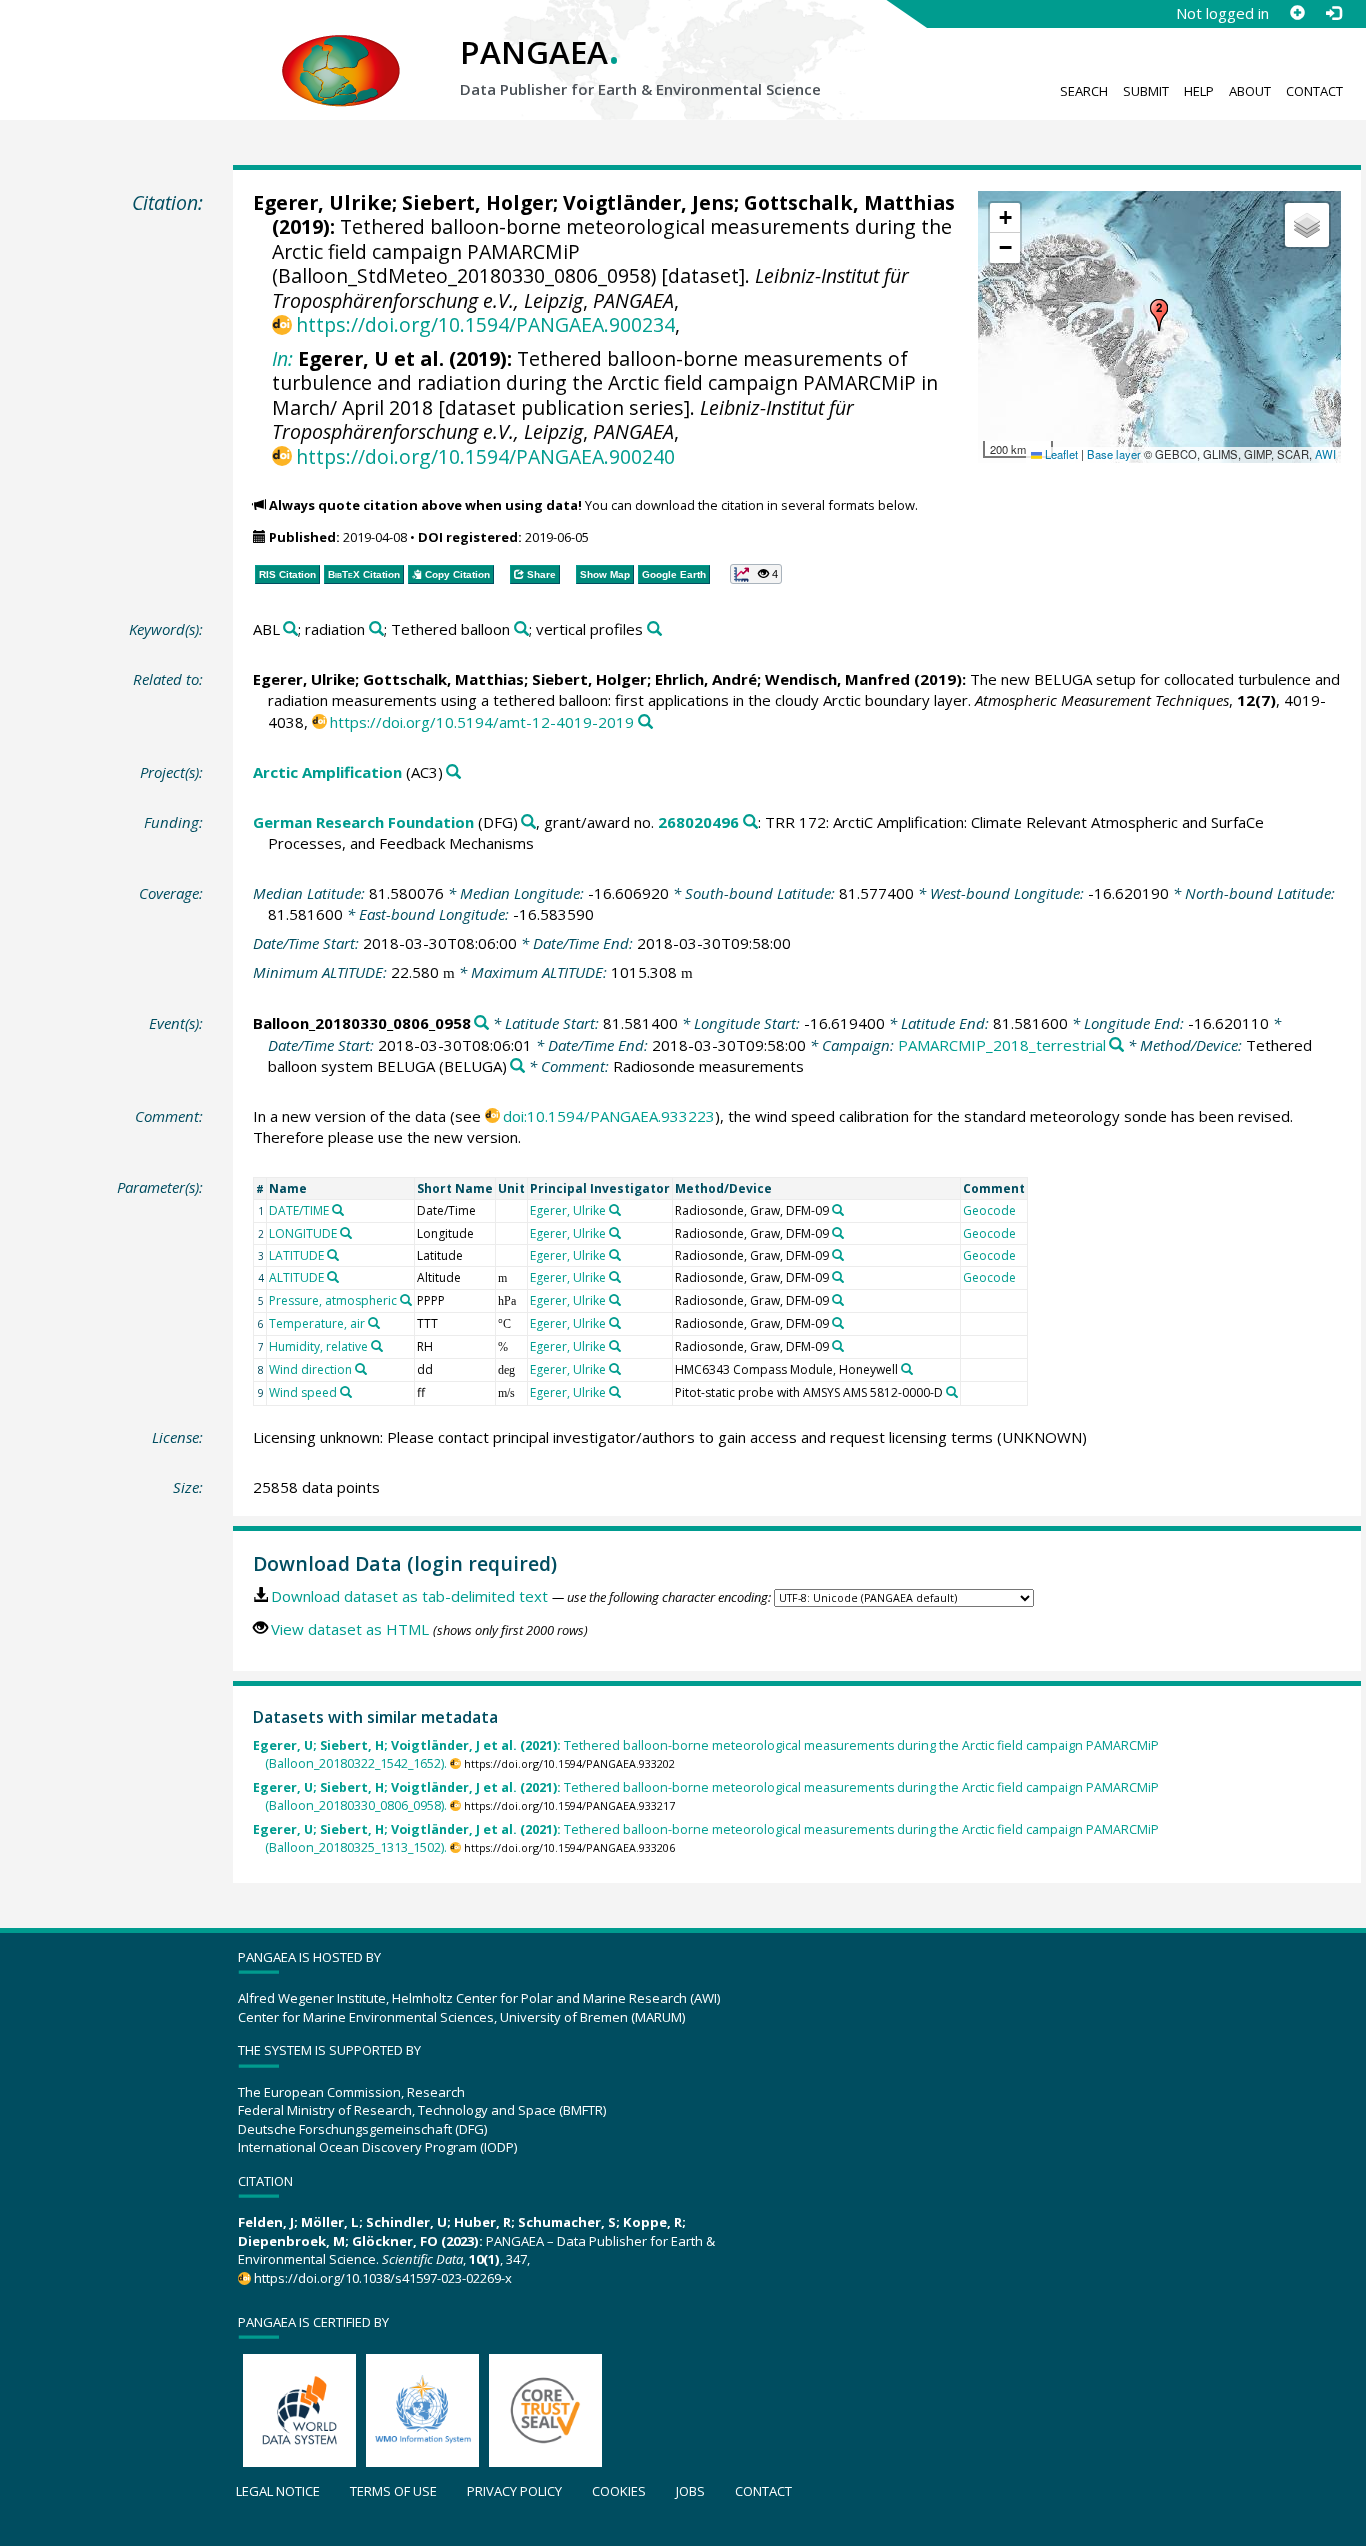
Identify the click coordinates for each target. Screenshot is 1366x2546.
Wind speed (303, 1392)
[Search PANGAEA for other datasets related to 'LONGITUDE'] (346, 1233)
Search (1084, 91)
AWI (1325, 454)
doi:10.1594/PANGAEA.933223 (609, 1116)
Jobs (690, 2491)
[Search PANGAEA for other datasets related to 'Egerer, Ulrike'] (615, 1210)
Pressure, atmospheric (333, 1300)
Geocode (989, 1210)
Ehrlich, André (706, 679)
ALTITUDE (296, 1277)
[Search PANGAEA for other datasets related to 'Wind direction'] (361, 1369)
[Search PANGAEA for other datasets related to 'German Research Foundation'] (528, 822)
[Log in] (1333, 13)
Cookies (619, 2491)
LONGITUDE (303, 1233)
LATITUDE (296, 1255)
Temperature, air (317, 1323)
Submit (1146, 91)
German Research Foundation (363, 822)
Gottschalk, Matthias (849, 202)
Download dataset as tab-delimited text (409, 1596)
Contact (1314, 91)
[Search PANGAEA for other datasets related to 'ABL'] (290, 629)
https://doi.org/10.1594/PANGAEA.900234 (485, 324)
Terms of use (393, 2491)
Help (1199, 91)
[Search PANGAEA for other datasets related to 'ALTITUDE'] (333, 1277)
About (1250, 91)
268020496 (698, 822)
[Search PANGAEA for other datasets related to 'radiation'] (376, 629)
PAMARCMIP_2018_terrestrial (1002, 1045)
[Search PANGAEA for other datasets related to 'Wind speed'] (346, 1392)
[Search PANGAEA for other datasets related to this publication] (645, 722)
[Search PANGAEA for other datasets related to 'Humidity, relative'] (377, 1346)
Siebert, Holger (477, 202)
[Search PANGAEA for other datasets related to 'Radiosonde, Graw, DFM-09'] (838, 1210)
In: (282, 358)
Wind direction (310, 1369)
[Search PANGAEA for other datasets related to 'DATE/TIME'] (338, 1210)
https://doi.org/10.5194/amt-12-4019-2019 (482, 722)
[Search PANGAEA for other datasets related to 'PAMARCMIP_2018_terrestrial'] (1116, 1045)
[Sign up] (1297, 13)
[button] (1159, 315)
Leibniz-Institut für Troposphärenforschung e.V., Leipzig (563, 419)
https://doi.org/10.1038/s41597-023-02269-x (383, 2278)
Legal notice (278, 2491)
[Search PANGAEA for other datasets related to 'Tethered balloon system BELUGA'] (517, 1066)
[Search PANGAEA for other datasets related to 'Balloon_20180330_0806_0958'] (481, 1023)
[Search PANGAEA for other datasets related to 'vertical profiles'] (654, 629)
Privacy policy (514, 2491)
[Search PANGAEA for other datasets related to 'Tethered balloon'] (521, 629)
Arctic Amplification (327, 772)
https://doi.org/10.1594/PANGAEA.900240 (485, 456)
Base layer (1114, 454)
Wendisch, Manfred (837, 679)
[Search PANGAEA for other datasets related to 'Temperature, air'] (374, 1323)
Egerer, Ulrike (322, 202)
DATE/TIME (299, 1210)
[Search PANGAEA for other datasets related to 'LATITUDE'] (333, 1255)
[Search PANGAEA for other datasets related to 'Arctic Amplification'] (453, 772)
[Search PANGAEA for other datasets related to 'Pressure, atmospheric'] (406, 1300)
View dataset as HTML (350, 1629)
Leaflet (1060, 454)
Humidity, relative (318, 1346)
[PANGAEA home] (341, 51)
